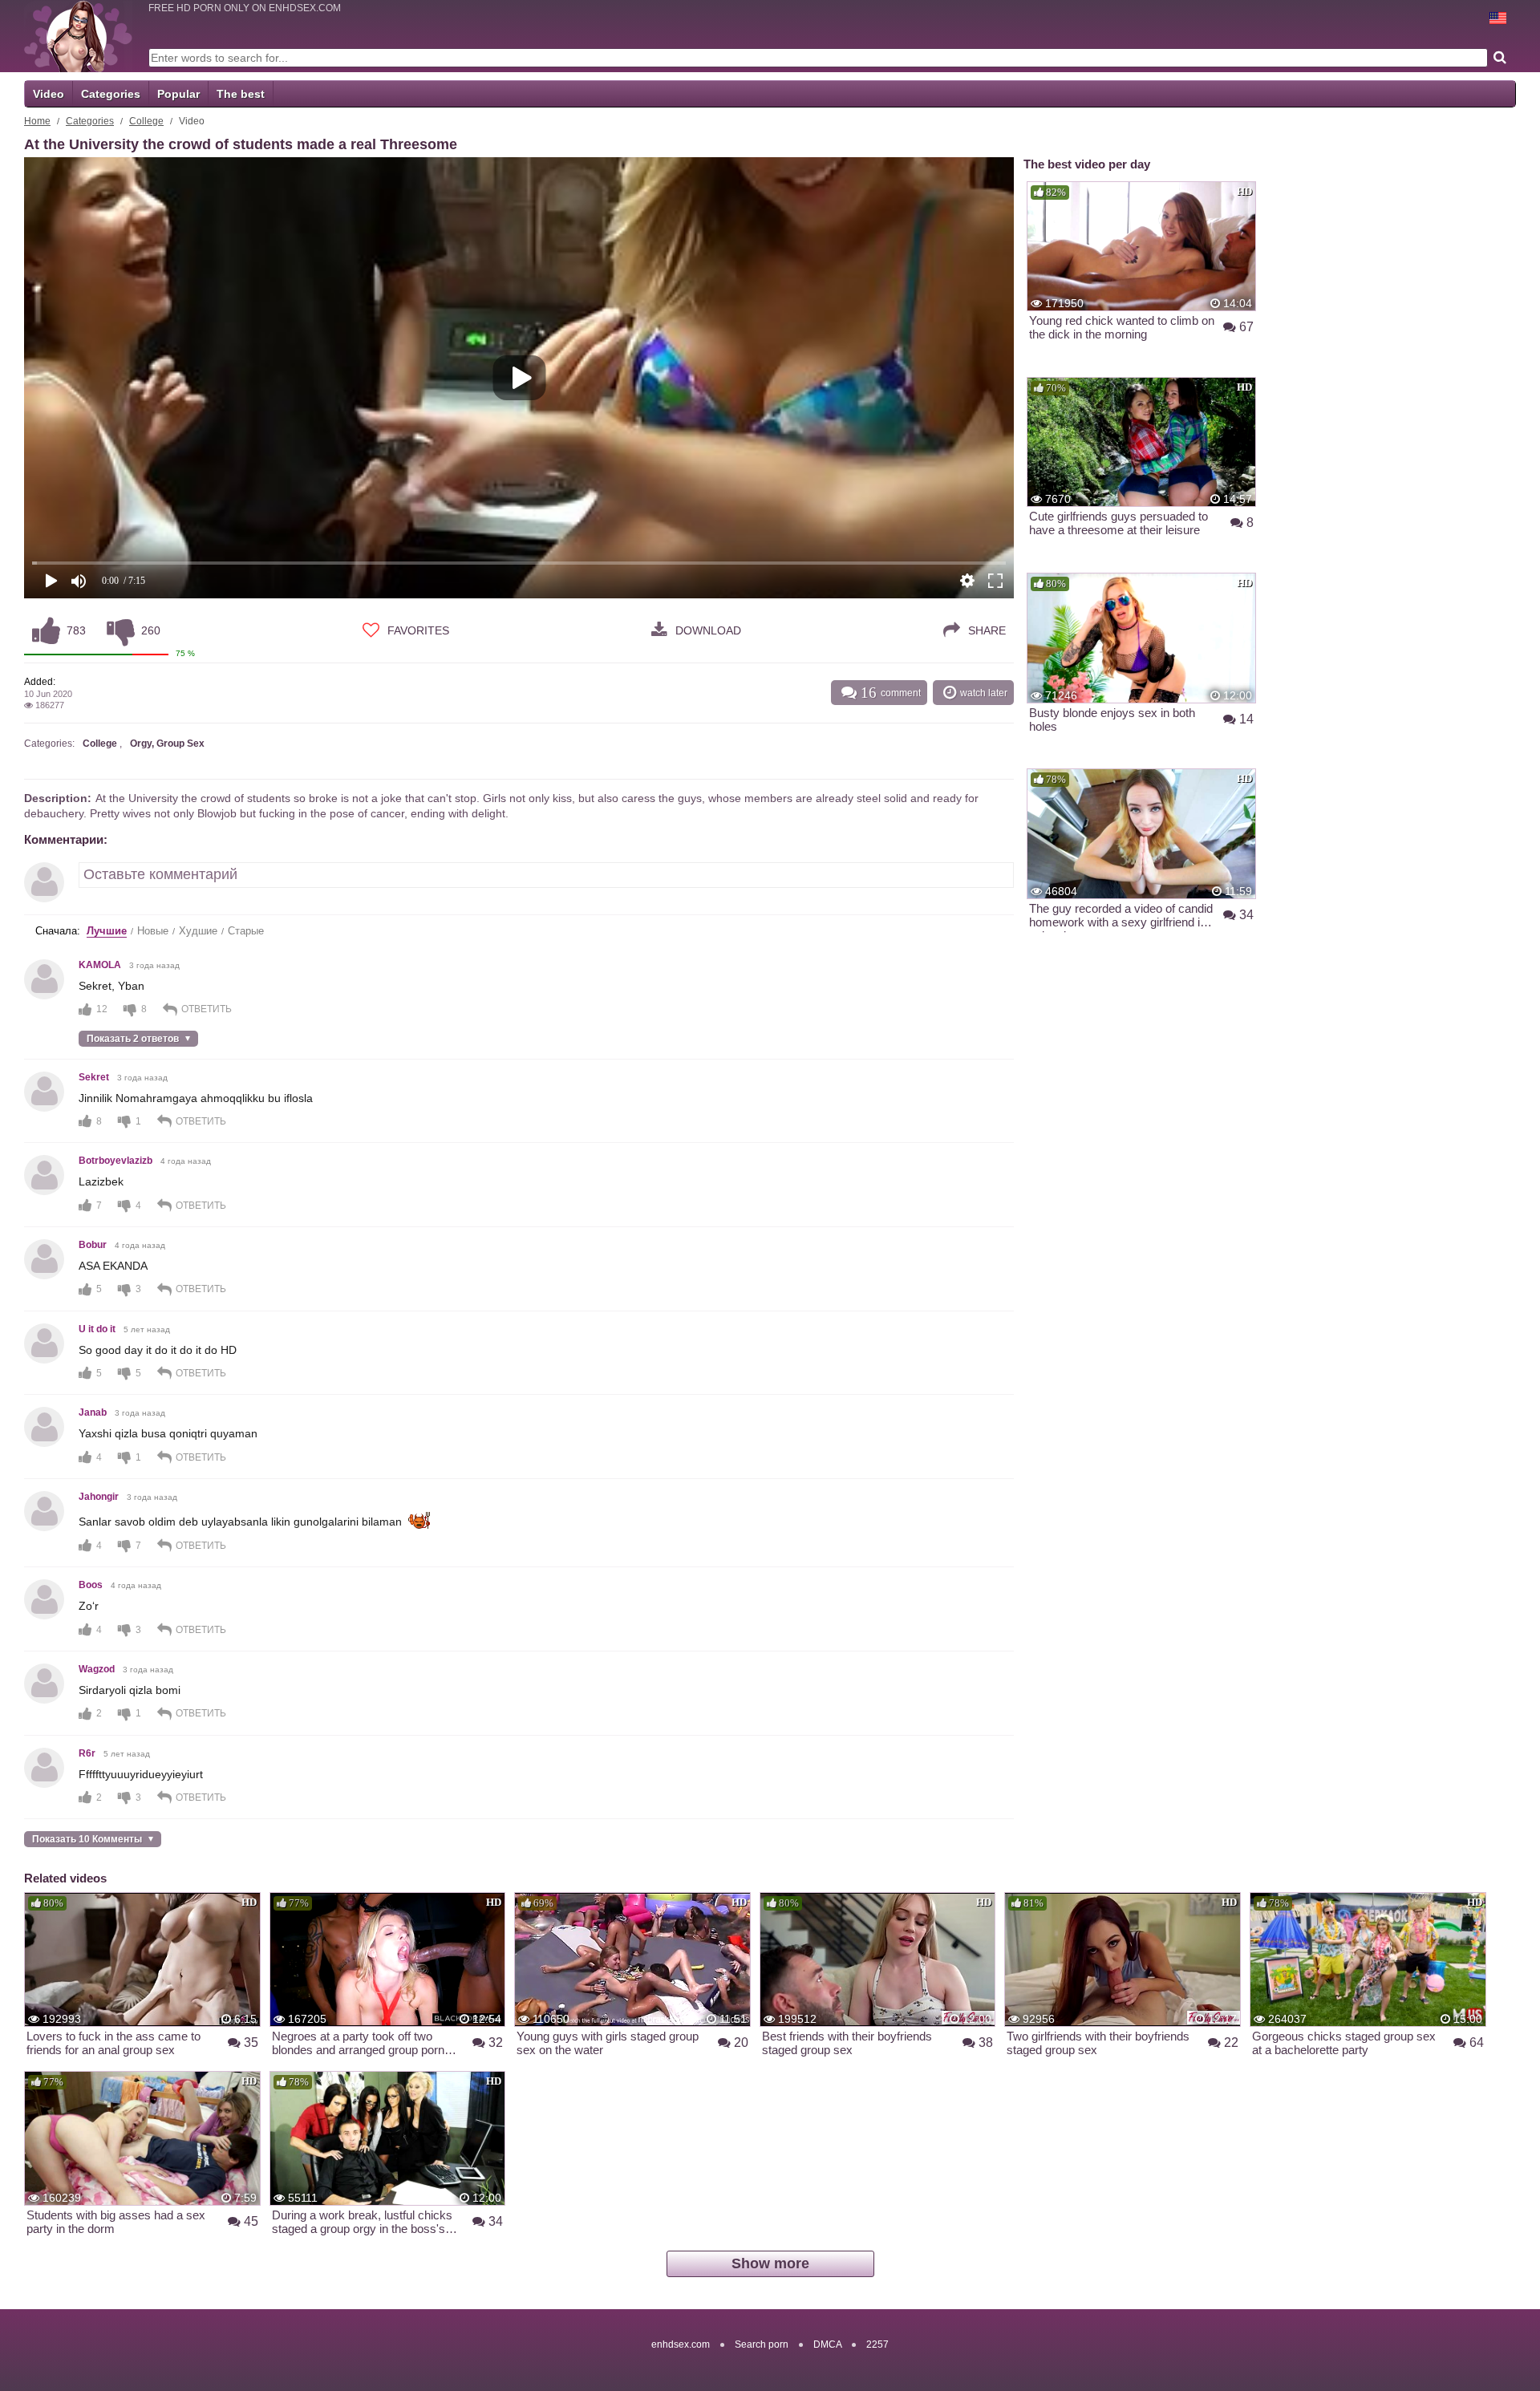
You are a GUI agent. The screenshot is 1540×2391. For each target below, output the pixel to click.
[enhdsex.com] (78, 36)
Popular (178, 94)
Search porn (762, 2344)
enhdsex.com (681, 2344)
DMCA (827, 2344)
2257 (877, 2344)
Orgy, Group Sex (167, 744)
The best (241, 94)
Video (49, 94)
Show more (770, 2263)
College (146, 121)
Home (37, 121)
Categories (111, 94)
